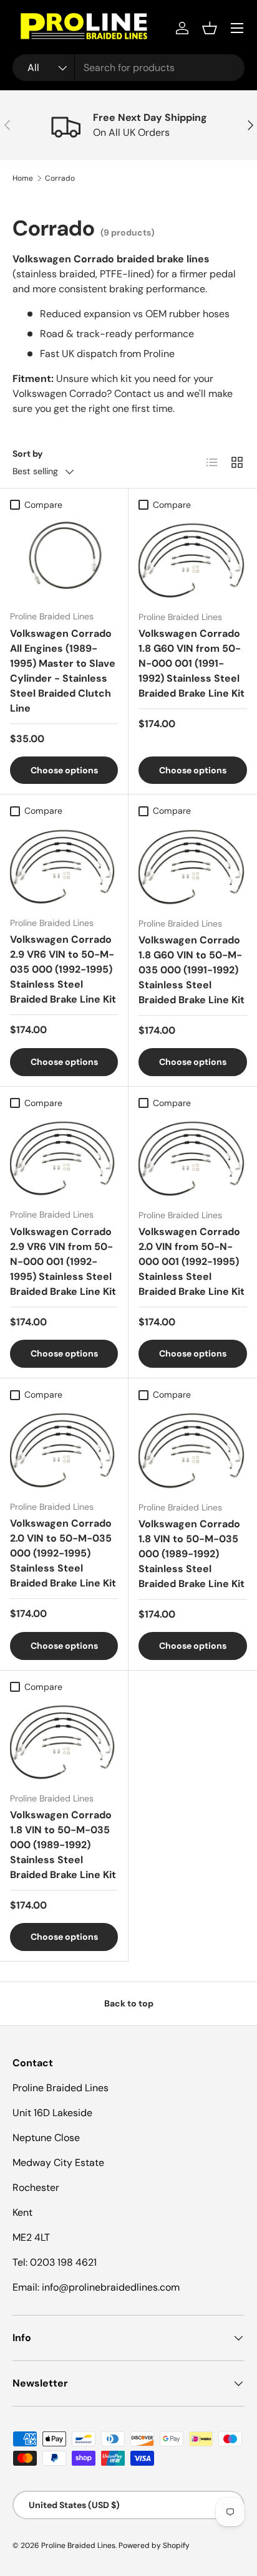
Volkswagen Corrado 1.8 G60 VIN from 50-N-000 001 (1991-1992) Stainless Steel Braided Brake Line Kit (192, 663)
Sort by (28, 454)
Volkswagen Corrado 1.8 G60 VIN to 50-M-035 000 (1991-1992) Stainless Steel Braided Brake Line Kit (192, 970)
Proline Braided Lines (78, 2545)
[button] (210, 28)
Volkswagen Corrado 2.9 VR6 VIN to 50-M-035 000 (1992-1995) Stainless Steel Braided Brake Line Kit (63, 969)
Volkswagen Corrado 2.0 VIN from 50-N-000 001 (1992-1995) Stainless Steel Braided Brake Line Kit (192, 1262)
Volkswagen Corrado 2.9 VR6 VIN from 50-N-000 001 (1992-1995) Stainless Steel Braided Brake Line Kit (63, 1262)
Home (23, 178)
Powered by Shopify (154, 2545)
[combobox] (128, 68)
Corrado (60, 178)
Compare (43, 505)
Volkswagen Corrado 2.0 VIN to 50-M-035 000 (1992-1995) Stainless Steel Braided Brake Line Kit (63, 1553)
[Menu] (237, 28)
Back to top (129, 2003)
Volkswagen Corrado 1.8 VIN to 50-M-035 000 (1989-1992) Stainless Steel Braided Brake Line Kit (192, 1554)
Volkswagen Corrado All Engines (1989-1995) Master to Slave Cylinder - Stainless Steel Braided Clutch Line (63, 671)
